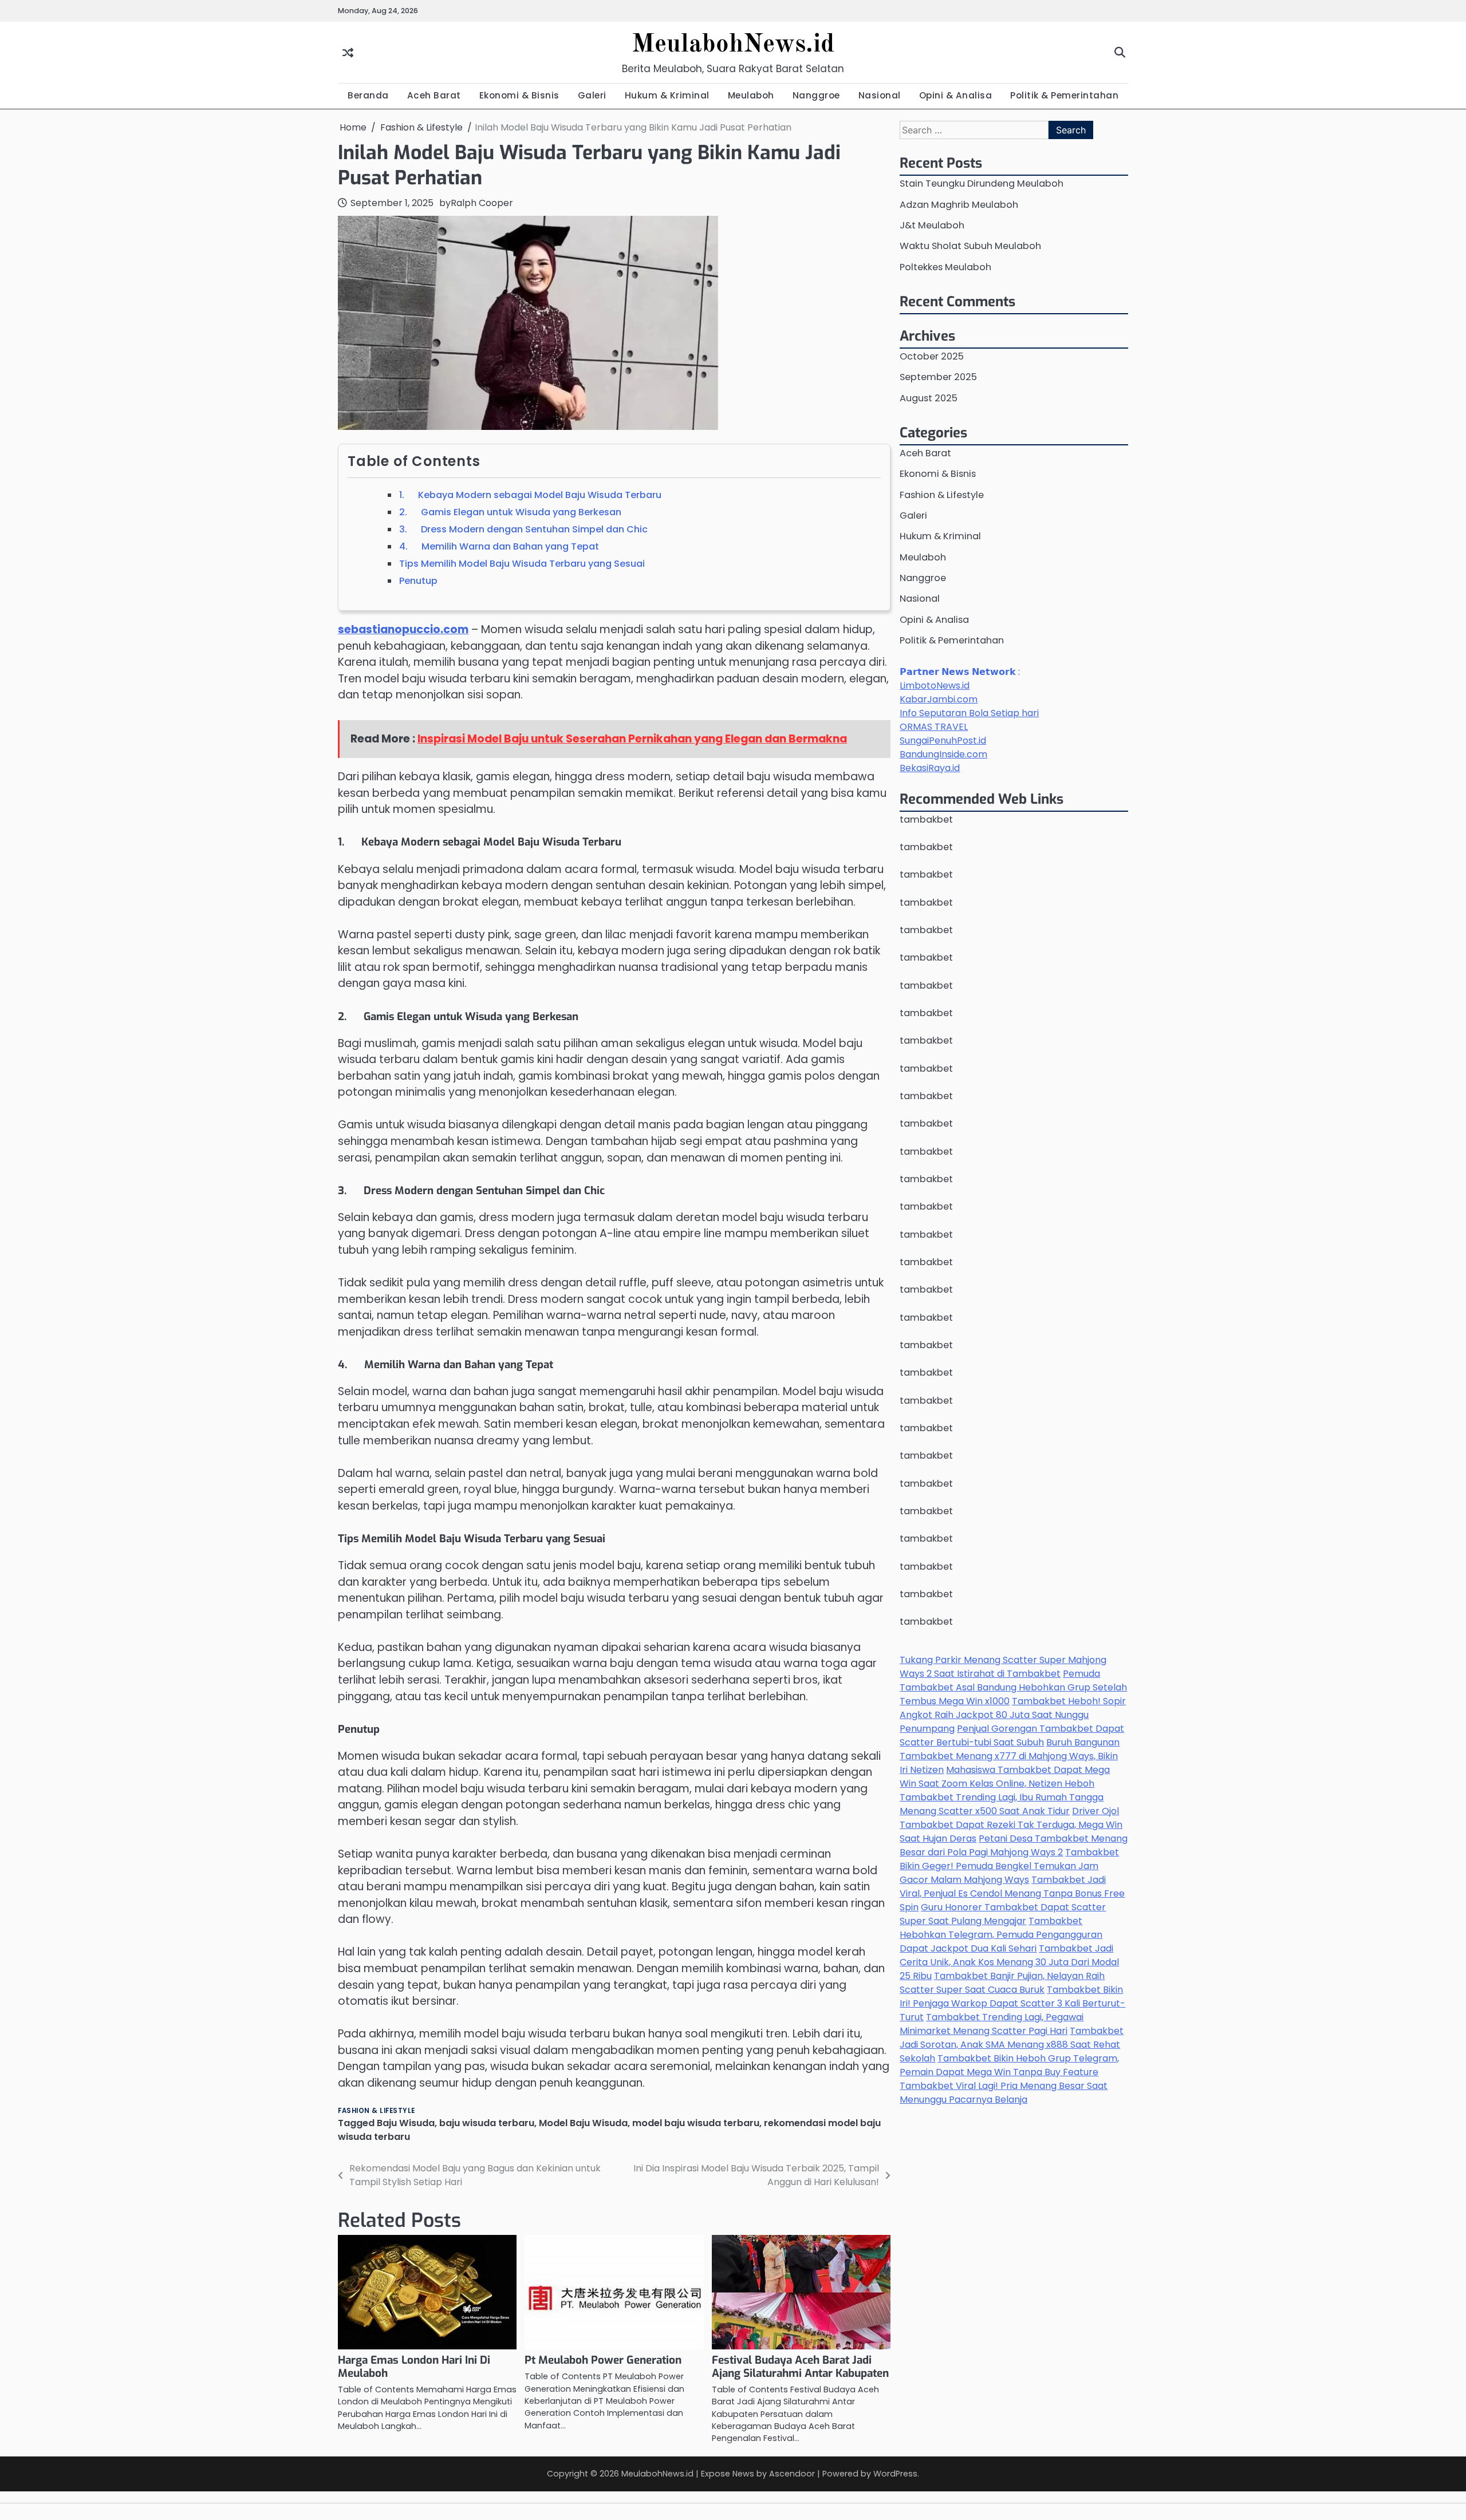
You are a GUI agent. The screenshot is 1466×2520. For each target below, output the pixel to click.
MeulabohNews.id (733, 45)
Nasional (880, 95)
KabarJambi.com (939, 699)
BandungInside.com (943, 754)
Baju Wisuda (406, 2123)
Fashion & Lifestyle (377, 2111)
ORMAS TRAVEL (934, 727)
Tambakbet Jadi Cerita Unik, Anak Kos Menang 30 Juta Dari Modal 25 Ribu (1009, 1962)
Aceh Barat (434, 95)
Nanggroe (816, 95)
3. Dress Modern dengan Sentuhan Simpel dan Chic (523, 529)
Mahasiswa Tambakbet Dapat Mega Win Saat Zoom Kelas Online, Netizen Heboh (1005, 1777)
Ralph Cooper (482, 203)
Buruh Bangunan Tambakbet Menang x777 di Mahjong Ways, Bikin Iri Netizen (1010, 1756)
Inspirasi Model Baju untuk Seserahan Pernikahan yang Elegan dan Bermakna (632, 739)
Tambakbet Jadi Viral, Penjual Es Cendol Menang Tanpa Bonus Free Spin (1012, 1893)
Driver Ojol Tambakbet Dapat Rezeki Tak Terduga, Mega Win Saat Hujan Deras (1011, 1825)
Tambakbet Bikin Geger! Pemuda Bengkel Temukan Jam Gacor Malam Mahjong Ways (1009, 1866)
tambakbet (926, 819)
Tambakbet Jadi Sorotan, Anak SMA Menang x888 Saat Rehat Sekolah (1012, 2045)
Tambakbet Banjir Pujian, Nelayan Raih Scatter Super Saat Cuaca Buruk (1002, 1983)
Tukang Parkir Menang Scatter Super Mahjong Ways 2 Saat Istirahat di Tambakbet (1003, 1667)
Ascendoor (792, 2474)
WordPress (895, 2474)
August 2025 (929, 398)
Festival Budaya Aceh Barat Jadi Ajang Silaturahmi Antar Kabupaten (800, 2367)
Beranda (368, 95)
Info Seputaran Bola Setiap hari (969, 713)
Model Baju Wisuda (583, 2123)
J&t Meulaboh (932, 225)
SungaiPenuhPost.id (943, 740)
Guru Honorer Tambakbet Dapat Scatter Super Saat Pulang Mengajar (1003, 1914)
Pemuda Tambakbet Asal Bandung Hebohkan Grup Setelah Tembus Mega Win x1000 (1013, 1687)
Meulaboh (751, 95)
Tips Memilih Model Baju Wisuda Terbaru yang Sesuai (522, 564)
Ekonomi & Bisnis (519, 95)
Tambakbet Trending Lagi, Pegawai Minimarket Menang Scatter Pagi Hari (992, 2024)
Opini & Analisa (956, 95)
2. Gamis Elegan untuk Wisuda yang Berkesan (510, 512)
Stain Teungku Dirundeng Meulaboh (982, 183)
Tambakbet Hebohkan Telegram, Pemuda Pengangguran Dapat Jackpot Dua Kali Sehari (1001, 1935)
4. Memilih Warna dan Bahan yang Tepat (499, 546)
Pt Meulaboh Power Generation (603, 2360)
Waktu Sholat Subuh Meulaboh (970, 246)
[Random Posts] (348, 52)
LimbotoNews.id (935, 686)
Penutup (418, 581)
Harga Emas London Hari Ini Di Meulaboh (414, 2367)
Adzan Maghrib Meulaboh (959, 205)
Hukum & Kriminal (667, 95)
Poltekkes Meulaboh (945, 267)
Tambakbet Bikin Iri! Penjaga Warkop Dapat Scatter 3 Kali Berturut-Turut (1012, 2003)
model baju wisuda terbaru (696, 2123)
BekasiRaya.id (930, 768)
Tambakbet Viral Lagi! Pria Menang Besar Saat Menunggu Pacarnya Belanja (1004, 2093)
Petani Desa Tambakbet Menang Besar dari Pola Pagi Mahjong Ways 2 (1014, 1845)
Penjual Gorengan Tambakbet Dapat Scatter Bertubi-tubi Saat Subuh (1012, 1735)
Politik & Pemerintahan (1064, 95)
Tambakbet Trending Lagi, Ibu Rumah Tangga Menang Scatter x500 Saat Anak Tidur (1002, 1804)
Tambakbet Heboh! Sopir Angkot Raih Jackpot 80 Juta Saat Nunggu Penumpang (1013, 1715)
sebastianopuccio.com (403, 629)
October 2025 (932, 356)
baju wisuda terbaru (487, 2123)
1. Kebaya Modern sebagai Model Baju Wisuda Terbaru (530, 495)
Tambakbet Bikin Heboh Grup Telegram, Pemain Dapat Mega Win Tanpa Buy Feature (1009, 2065)
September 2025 (938, 377)
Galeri (592, 95)
